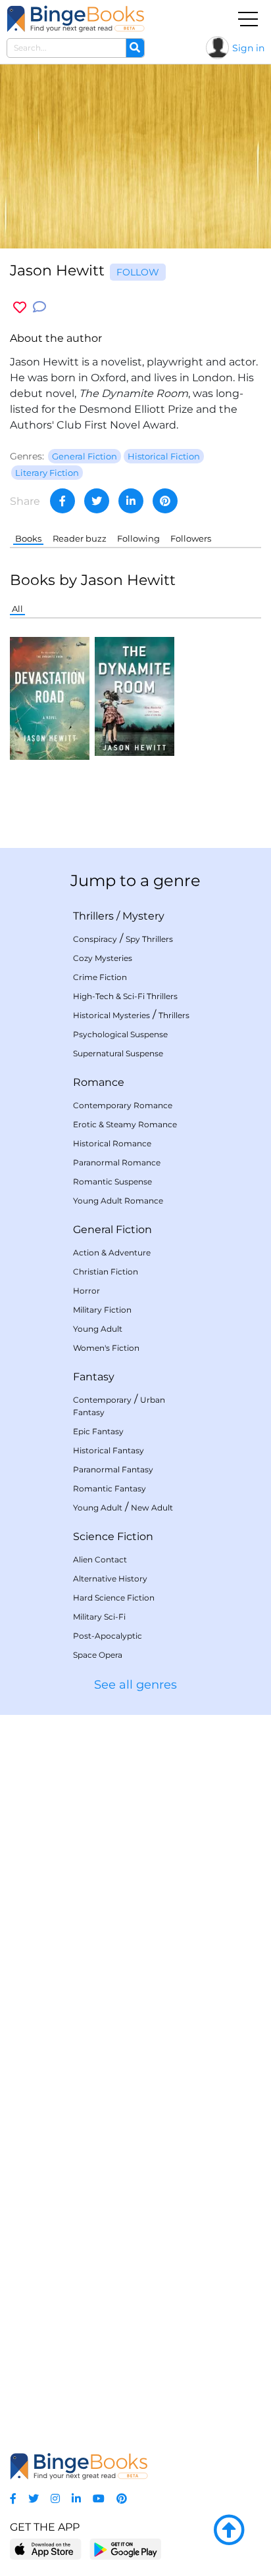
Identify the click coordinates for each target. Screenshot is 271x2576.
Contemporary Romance (123, 1105)
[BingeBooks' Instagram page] (55, 2499)
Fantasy (94, 1377)
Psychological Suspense (120, 1034)
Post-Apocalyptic (108, 1636)
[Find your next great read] (76, 19)
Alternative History (110, 1579)
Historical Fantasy (109, 1450)
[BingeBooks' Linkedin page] (76, 2499)
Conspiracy (95, 939)
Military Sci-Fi (99, 1617)
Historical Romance (112, 1143)
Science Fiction (113, 1536)
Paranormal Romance (117, 1162)
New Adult (152, 1508)
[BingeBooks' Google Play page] (125, 2549)
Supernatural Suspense (118, 1053)
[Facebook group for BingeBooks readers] (13, 2499)
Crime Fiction (100, 977)
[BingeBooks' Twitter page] (34, 2499)
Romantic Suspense (112, 1182)
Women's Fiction (106, 1348)
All (17, 609)
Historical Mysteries (111, 1015)
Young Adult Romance (118, 1201)
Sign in (248, 48)
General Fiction (112, 1229)
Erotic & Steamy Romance (125, 1124)
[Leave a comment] (39, 307)
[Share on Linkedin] (131, 501)
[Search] (135, 48)
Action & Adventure (112, 1253)
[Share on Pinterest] (165, 501)
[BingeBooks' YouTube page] (99, 2499)
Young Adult (98, 1329)
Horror (86, 1291)
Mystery (143, 916)
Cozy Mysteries (103, 958)
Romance (99, 1082)
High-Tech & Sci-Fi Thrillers (125, 996)
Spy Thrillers (149, 939)
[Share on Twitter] (97, 501)
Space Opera (98, 1655)
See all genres (135, 1685)
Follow (138, 272)
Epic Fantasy (98, 1431)
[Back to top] (229, 2531)
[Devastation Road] (50, 698)
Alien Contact (100, 1559)
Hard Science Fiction (114, 1598)
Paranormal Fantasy (113, 1469)
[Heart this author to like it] (20, 307)
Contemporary (102, 1400)
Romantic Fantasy (110, 1488)
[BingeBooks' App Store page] (46, 2549)
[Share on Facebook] (62, 501)
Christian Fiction (106, 1272)
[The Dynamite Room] (135, 696)
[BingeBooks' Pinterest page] (122, 2499)
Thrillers (93, 916)
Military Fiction (102, 1310)
